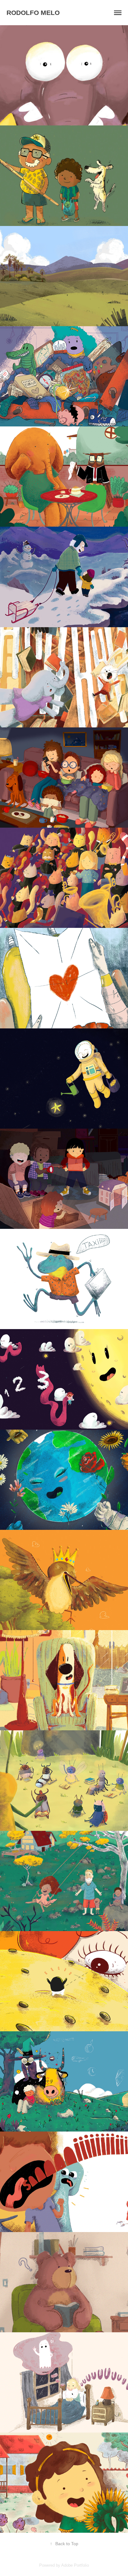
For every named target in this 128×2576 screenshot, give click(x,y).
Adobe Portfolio (75, 2565)
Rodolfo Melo (33, 13)
